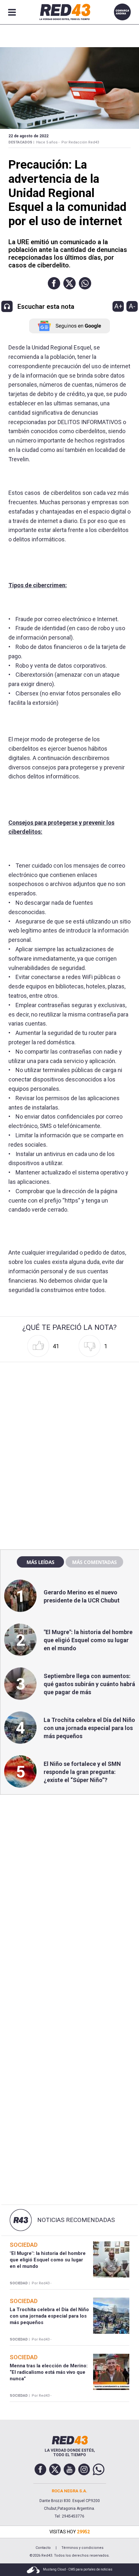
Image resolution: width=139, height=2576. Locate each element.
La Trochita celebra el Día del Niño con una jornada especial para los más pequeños (89, 1728)
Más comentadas (94, 1562)
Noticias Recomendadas (76, 2220)
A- (132, 306)
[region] (69, 1406)
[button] (54, 283)
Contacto (43, 2548)
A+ (118, 306)
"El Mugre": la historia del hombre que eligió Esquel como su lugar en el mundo (88, 1640)
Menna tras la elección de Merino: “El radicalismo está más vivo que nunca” (49, 2372)
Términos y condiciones (82, 2548)
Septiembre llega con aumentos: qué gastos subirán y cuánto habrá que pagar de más (89, 1684)
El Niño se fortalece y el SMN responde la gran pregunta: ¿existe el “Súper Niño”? (82, 1772)
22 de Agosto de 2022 (28, 136)
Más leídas (40, 1562)
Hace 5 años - (48, 142)
